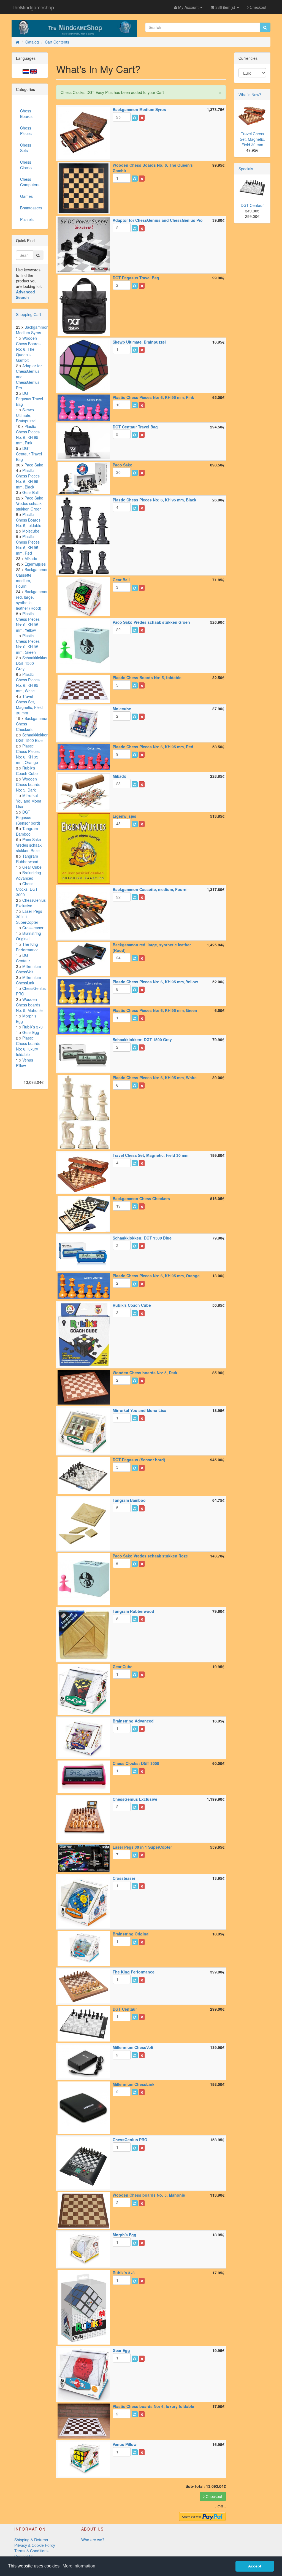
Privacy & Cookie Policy (35, 2545)
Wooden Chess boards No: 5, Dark (28, 784)
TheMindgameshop (33, 7)
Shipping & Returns (31, 2540)
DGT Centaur (23, 958)
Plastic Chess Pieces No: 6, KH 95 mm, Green (28, 644)
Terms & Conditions (31, 2551)
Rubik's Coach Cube (27, 771)
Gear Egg (31, 1032)
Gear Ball (30, 492)
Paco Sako (34, 465)
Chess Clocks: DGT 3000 (27, 889)
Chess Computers (30, 182)
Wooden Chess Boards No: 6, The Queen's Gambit (28, 349)
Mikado (31, 558)
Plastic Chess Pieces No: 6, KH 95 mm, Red (28, 545)
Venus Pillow (25, 1063)
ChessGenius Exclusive (31, 903)
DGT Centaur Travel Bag (29, 454)
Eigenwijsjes (35, 564)
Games (26, 196)
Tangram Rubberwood (27, 859)
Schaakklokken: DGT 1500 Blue (33, 738)
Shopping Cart (29, 314)
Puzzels (27, 219)
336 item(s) (225, 7)
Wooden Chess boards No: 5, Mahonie (29, 1005)
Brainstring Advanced (29, 875)
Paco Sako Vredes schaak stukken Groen (30, 503)
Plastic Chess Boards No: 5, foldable (29, 520)
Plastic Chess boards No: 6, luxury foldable (28, 1046)
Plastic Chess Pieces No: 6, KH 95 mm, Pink (28, 434)
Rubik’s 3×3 (32, 1027)
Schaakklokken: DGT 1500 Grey (33, 663)
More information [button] (79, 2566)
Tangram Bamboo (27, 831)
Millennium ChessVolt (29, 969)
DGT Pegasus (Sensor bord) (28, 817)
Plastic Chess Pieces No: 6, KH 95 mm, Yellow (28, 622)
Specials (246, 169)
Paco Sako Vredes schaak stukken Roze (29, 845)
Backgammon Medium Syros (32, 330)
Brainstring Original (29, 936)
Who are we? (93, 2540)
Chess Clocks (26, 165)
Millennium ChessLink (29, 980)
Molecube (31, 531)
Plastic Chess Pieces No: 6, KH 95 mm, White (28, 682)
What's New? (250, 94)
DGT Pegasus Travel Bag (29, 399)
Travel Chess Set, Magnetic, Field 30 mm (29, 704)
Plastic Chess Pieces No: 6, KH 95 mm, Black (28, 479)
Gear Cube (32, 867)
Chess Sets (26, 148)
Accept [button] (255, 2566)
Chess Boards (26, 114)
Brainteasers (31, 208)
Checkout (257, 7)
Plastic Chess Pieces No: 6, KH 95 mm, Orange (28, 754)
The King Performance (27, 947)
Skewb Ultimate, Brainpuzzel (26, 415)
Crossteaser (33, 928)
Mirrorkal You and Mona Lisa (29, 801)
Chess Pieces (26, 131)
